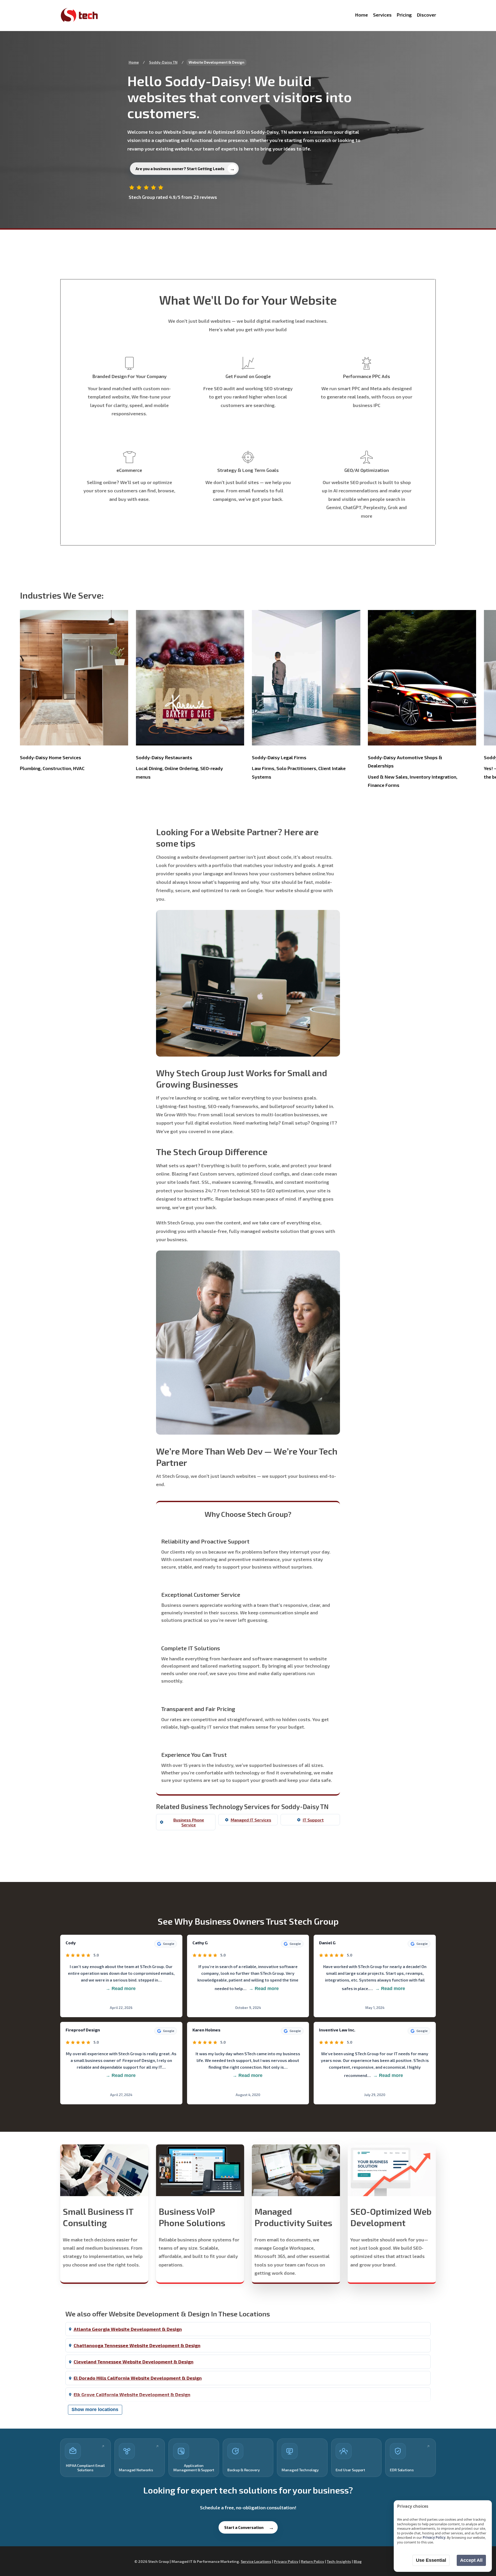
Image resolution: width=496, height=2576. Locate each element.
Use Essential (431, 2560)
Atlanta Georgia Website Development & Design (128, 2329)
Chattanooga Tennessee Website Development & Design (137, 2345)
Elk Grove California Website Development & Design (132, 2394)
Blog (358, 2561)
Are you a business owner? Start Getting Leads (180, 169)
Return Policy (313, 2561)
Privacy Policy (286, 2561)
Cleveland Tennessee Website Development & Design (134, 2362)
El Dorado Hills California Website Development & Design (138, 2378)
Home (134, 62)
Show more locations (95, 2409)
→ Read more (121, 1989)
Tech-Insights (339, 2561)
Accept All (471, 2560)
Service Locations (256, 2561)
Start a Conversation (244, 2527)
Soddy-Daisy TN (163, 62)
